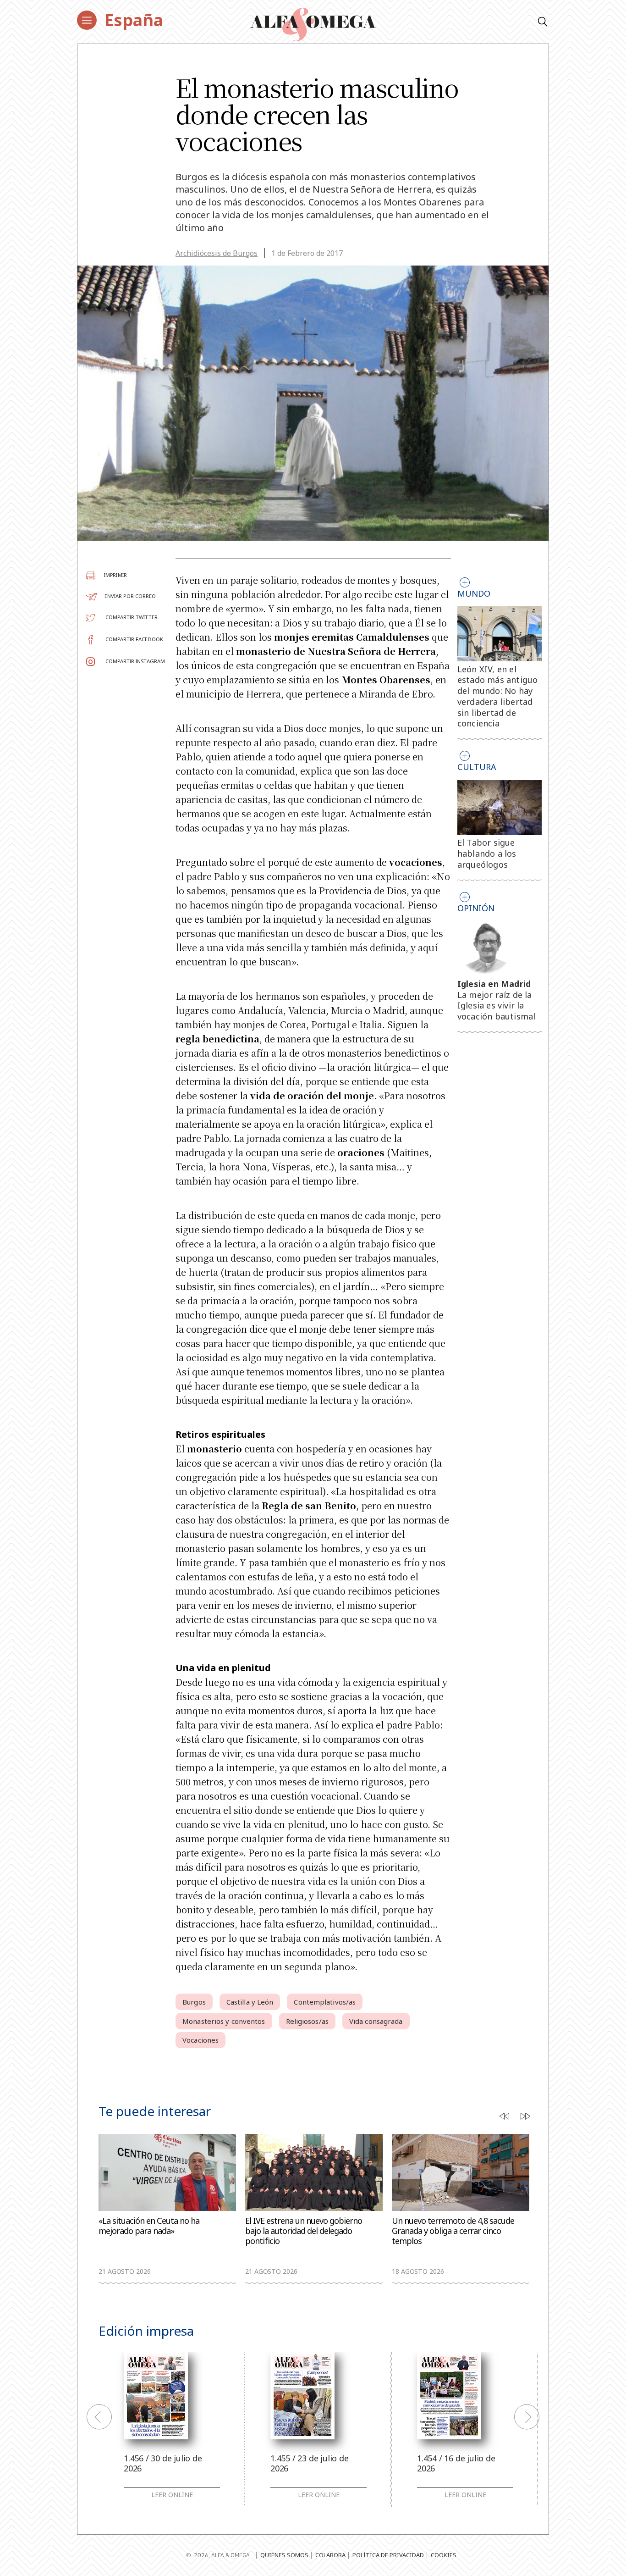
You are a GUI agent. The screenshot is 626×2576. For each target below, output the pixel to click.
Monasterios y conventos (224, 2021)
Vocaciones (200, 2040)
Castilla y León (250, 2002)
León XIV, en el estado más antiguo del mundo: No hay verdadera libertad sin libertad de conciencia (498, 696)
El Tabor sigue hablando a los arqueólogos (487, 853)
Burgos (194, 2002)
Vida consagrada (376, 2021)
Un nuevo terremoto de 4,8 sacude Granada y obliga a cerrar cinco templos (453, 2231)
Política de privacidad (388, 2555)
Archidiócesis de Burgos (217, 253)
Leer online (172, 2495)
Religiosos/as (307, 2021)
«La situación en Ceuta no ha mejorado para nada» (149, 2226)
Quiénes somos (284, 2555)
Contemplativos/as (325, 2002)
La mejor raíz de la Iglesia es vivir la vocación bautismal (497, 1006)
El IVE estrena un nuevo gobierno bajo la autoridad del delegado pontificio (304, 2231)
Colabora (330, 2555)
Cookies (444, 2555)
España (134, 20)
